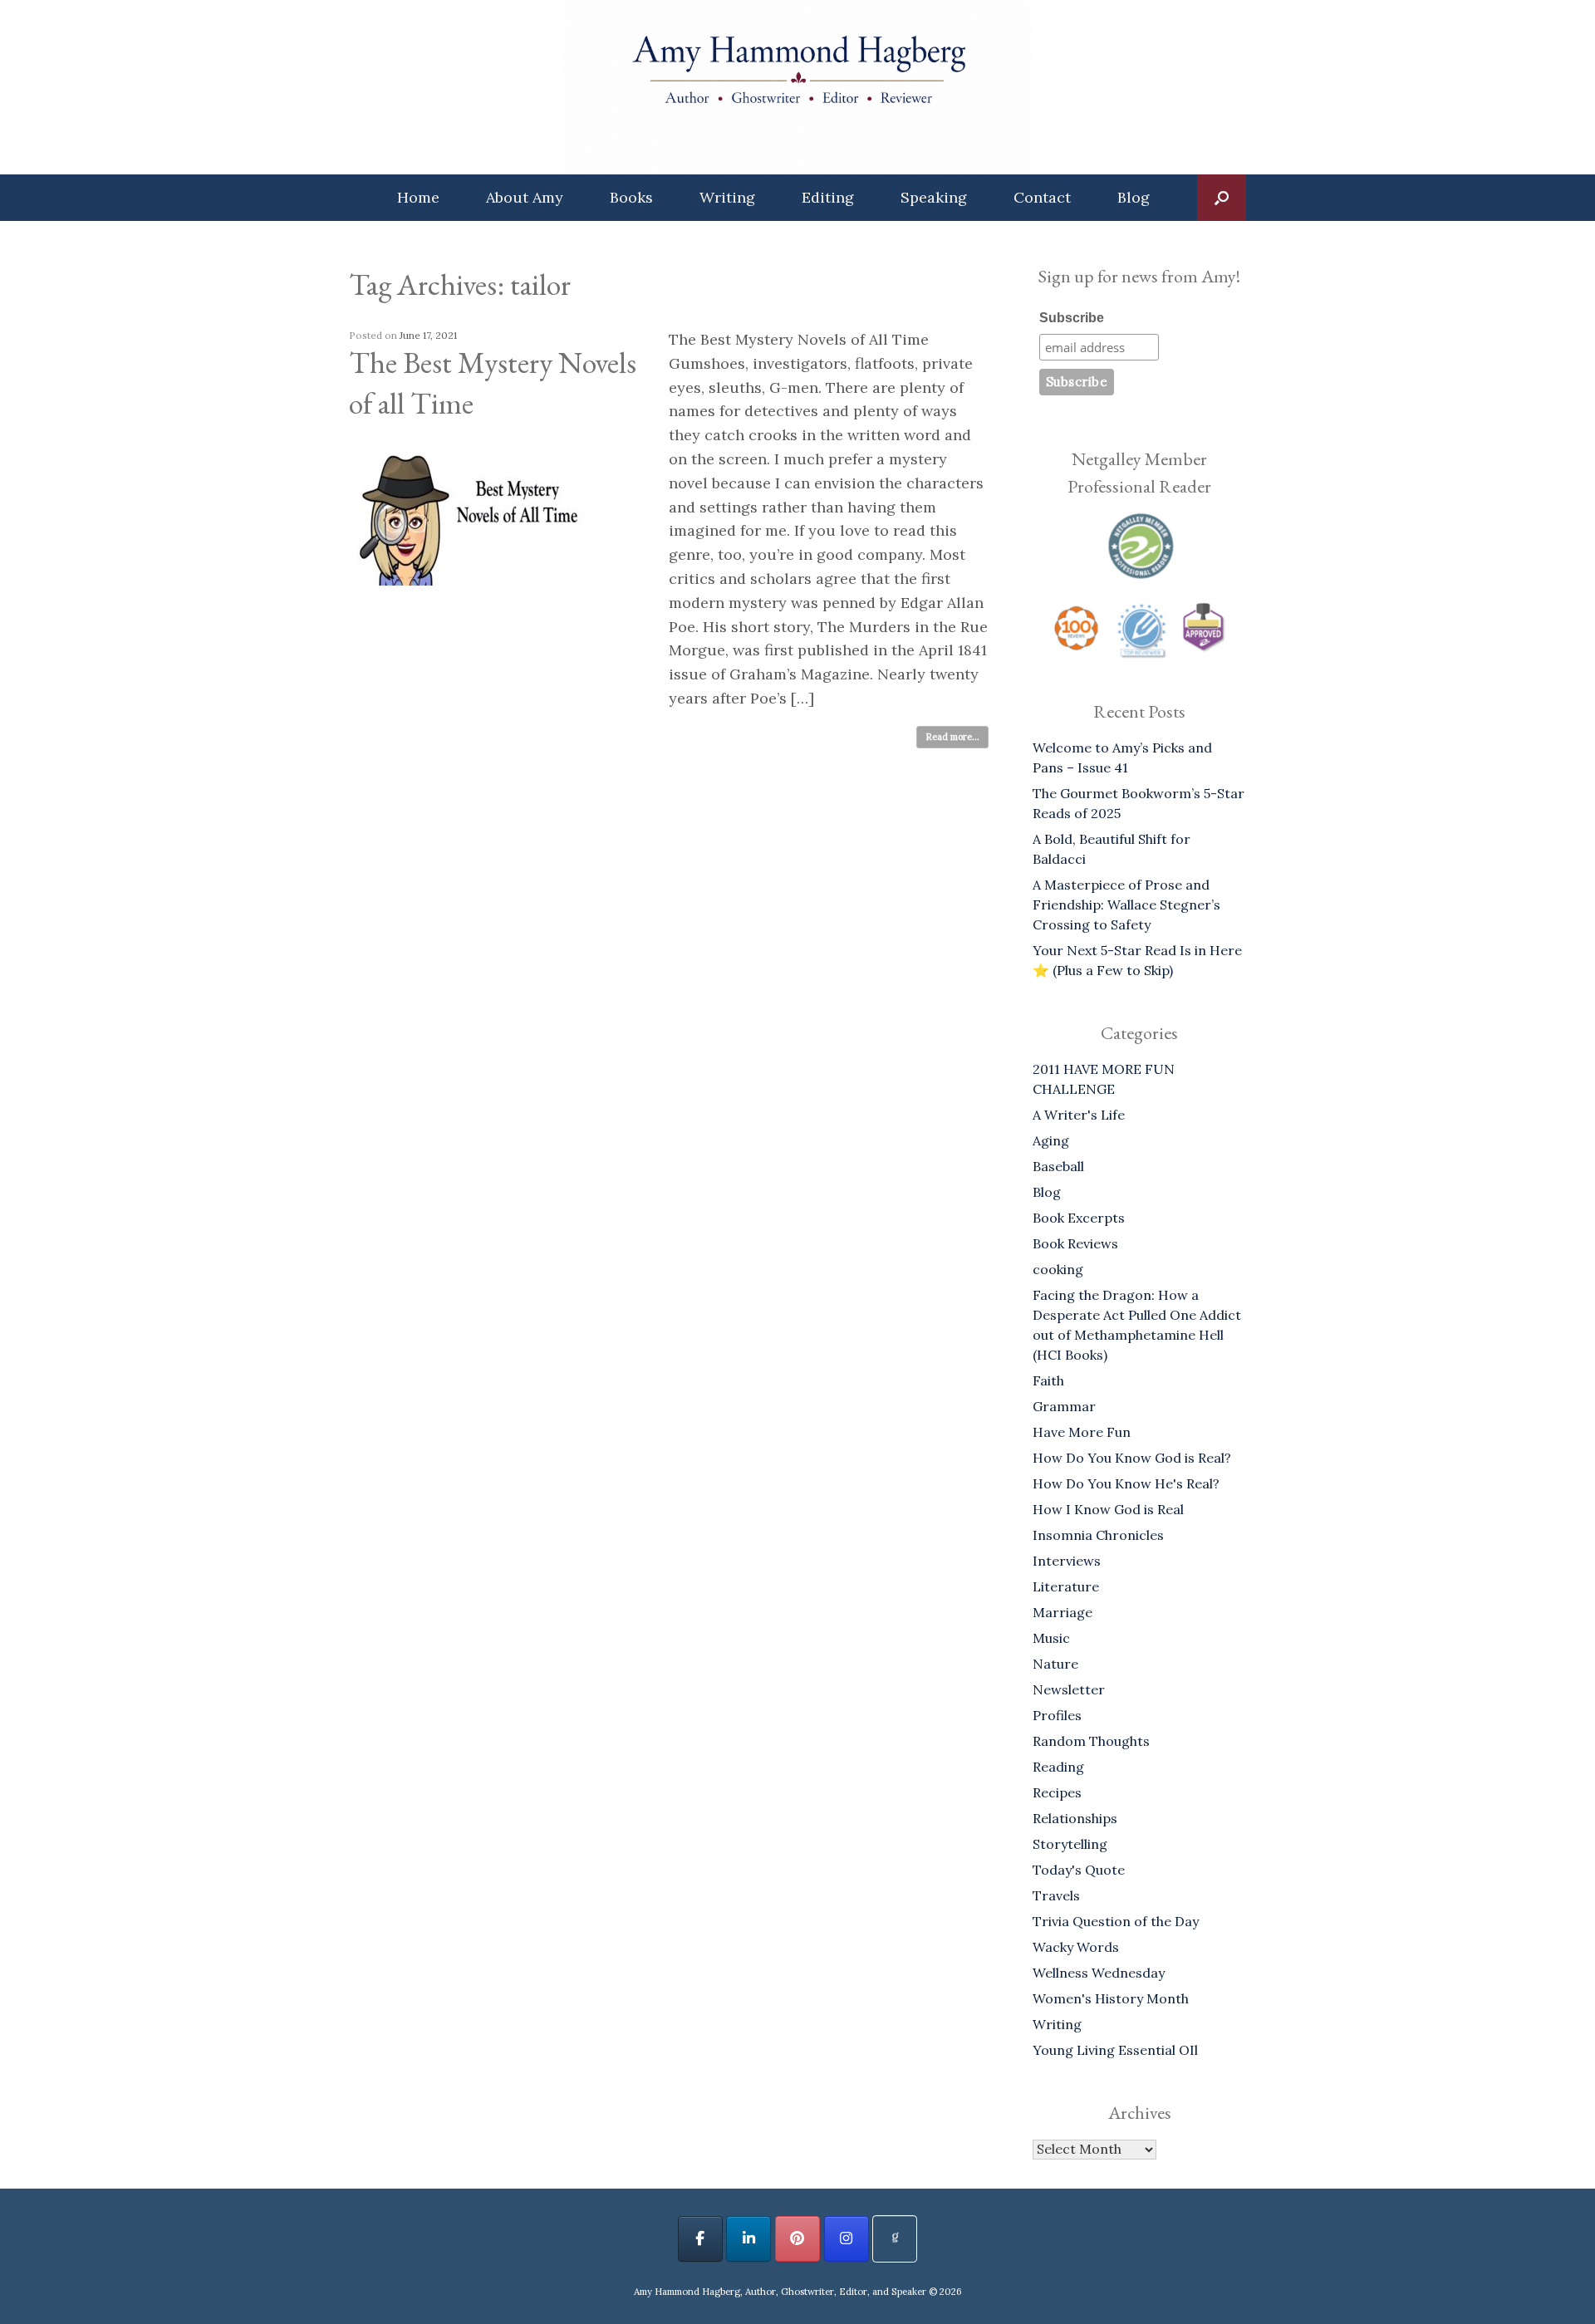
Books (631, 197)
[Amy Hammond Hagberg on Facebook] (700, 2239)
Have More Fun (1082, 1432)
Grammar (1064, 1406)
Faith (1048, 1380)
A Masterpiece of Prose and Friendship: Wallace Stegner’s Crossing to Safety (1126, 905)
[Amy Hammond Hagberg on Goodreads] (895, 2239)
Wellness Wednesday (1099, 1973)
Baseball (1058, 1166)
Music (1051, 1638)
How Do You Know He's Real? (1126, 1483)
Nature (1055, 1664)
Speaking (934, 197)
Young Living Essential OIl (1115, 2050)
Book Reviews (1075, 1243)
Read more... (952, 737)
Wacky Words (1076, 1947)
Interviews (1067, 1561)
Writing (727, 197)
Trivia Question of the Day (1116, 1921)
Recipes (1057, 1792)
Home (418, 197)
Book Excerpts (1079, 1218)
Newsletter (1069, 1689)
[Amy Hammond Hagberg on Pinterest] (797, 2239)
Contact (1042, 197)
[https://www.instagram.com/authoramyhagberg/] (847, 2239)
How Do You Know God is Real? (1132, 1458)
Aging (1051, 1140)
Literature (1066, 1586)
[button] (1222, 198)
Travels (1056, 1895)
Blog (1134, 197)
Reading (1058, 1767)
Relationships (1075, 1818)
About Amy (525, 197)
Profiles (1057, 1715)
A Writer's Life (1079, 1115)
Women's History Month (1111, 1998)
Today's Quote (1079, 1870)
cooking (1058, 1269)
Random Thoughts (1091, 1741)
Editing (828, 197)
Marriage (1063, 1612)
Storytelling (1070, 1844)
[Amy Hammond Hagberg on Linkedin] (748, 2239)
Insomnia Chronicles (1098, 1535)
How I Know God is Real (1108, 1509)
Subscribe (1072, 318)
